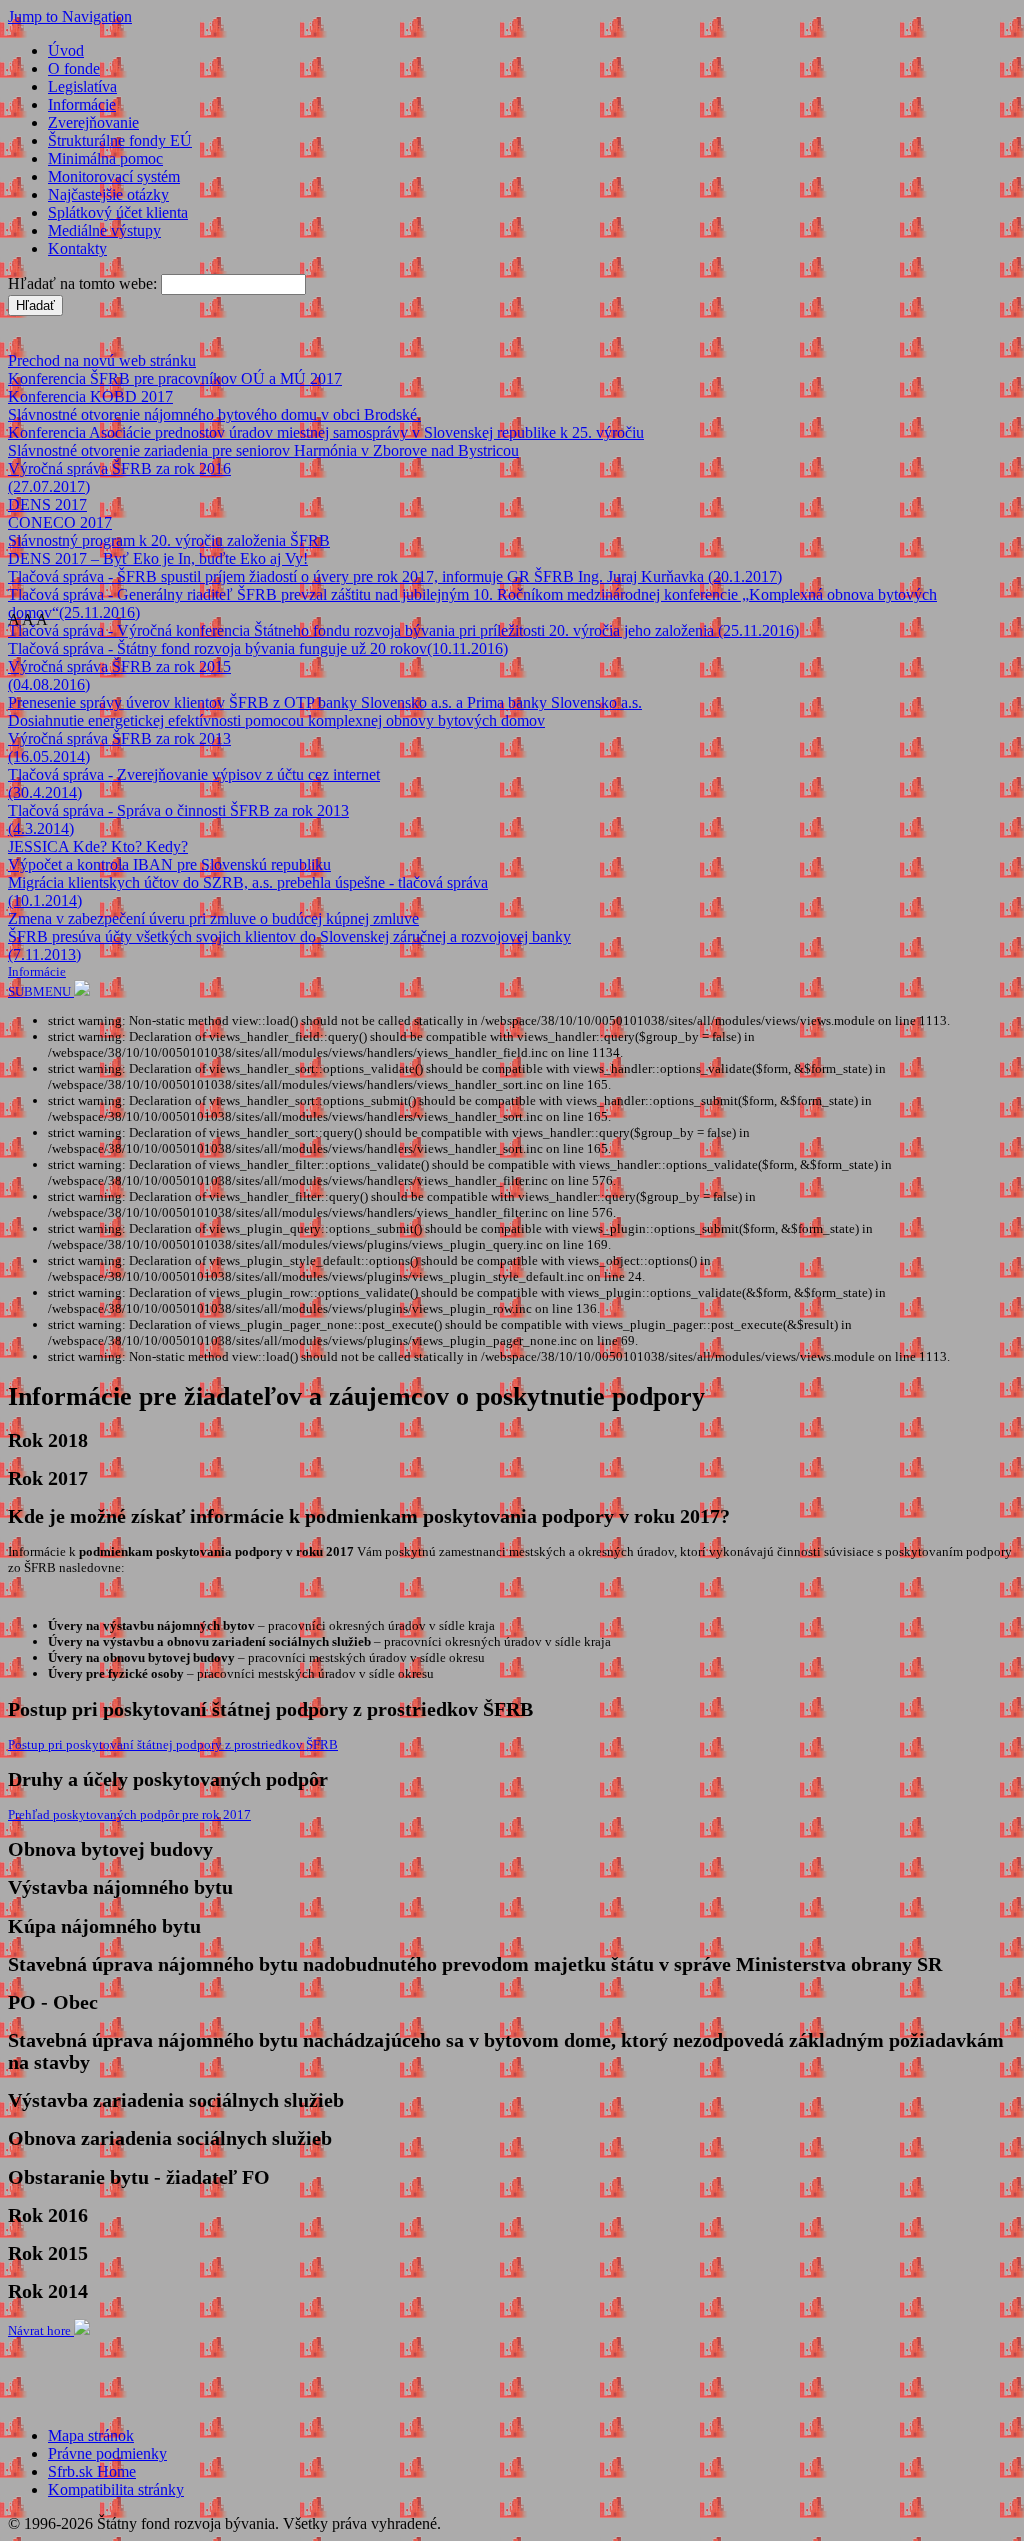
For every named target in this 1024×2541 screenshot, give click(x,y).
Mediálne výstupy (104, 230)
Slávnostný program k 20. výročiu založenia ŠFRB (169, 540)
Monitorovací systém (114, 176)
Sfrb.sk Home (92, 2471)
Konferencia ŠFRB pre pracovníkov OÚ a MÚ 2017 (175, 378)
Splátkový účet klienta (118, 212)
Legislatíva (82, 86)
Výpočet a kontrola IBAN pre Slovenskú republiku (169, 864)
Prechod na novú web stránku (102, 360)
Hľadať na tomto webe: (84, 283)
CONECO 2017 (60, 522)
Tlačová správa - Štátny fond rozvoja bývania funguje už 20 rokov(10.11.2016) (258, 648)
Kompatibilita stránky (116, 2489)
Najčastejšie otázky (108, 194)
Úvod (66, 50)
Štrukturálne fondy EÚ (120, 140)
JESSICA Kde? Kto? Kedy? (98, 846)
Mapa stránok (91, 2435)
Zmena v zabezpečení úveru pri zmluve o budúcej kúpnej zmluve (213, 918)
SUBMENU (41, 991)
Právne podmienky (107, 2453)
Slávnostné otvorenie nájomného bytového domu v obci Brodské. (214, 414)
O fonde (74, 68)
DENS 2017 (47, 504)
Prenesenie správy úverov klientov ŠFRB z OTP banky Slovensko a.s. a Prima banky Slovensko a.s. (325, 702)
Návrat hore (41, 2330)
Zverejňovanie (93, 122)
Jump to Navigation (70, 16)
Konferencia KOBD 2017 (90, 396)
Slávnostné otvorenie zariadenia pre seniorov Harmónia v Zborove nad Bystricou (263, 450)
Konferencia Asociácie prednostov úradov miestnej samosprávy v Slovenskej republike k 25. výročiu (326, 432)
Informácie (82, 104)
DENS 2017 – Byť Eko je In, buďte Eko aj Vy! (158, 558)
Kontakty (77, 248)
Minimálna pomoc (105, 158)
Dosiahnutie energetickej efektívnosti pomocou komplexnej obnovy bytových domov (276, 720)
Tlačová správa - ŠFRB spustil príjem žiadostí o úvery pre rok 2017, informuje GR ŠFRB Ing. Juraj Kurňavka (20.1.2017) (395, 576)
